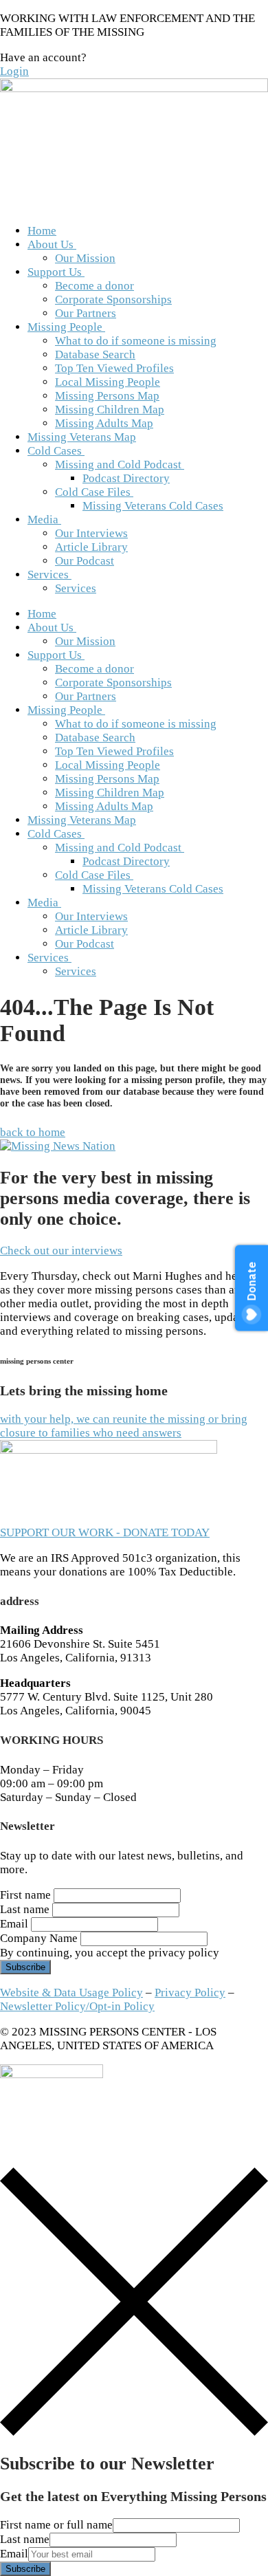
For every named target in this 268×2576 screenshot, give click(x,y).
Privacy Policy (190, 1993)
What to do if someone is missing (136, 341)
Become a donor (94, 286)
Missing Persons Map (107, 396)
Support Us (55, 272)
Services (48, 575)
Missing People (65, 327)
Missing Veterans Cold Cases (153, 506)
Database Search (95, 354)
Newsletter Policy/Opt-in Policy (77, 2006)
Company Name (39, 1938)
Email (14, 1924)
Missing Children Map (110, 410)
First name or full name (56, 2525)
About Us (51, 244)
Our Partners (86, 313)
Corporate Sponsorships (113, 299)
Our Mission (85, 258)
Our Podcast (85, 561)
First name (25, 1895)
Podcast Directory (126, 478)
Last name (25, 1909)
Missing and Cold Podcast (118, 465)
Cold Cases (55, 451)
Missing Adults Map (104, 423)
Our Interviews (91, 533)
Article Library (91, 547)
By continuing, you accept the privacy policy (110, 1953)
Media (43, 520)
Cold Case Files (93, 492)
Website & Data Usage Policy (71, 1993)
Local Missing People (108, 382)
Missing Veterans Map (82, 437)
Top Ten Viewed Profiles (114, 368)
